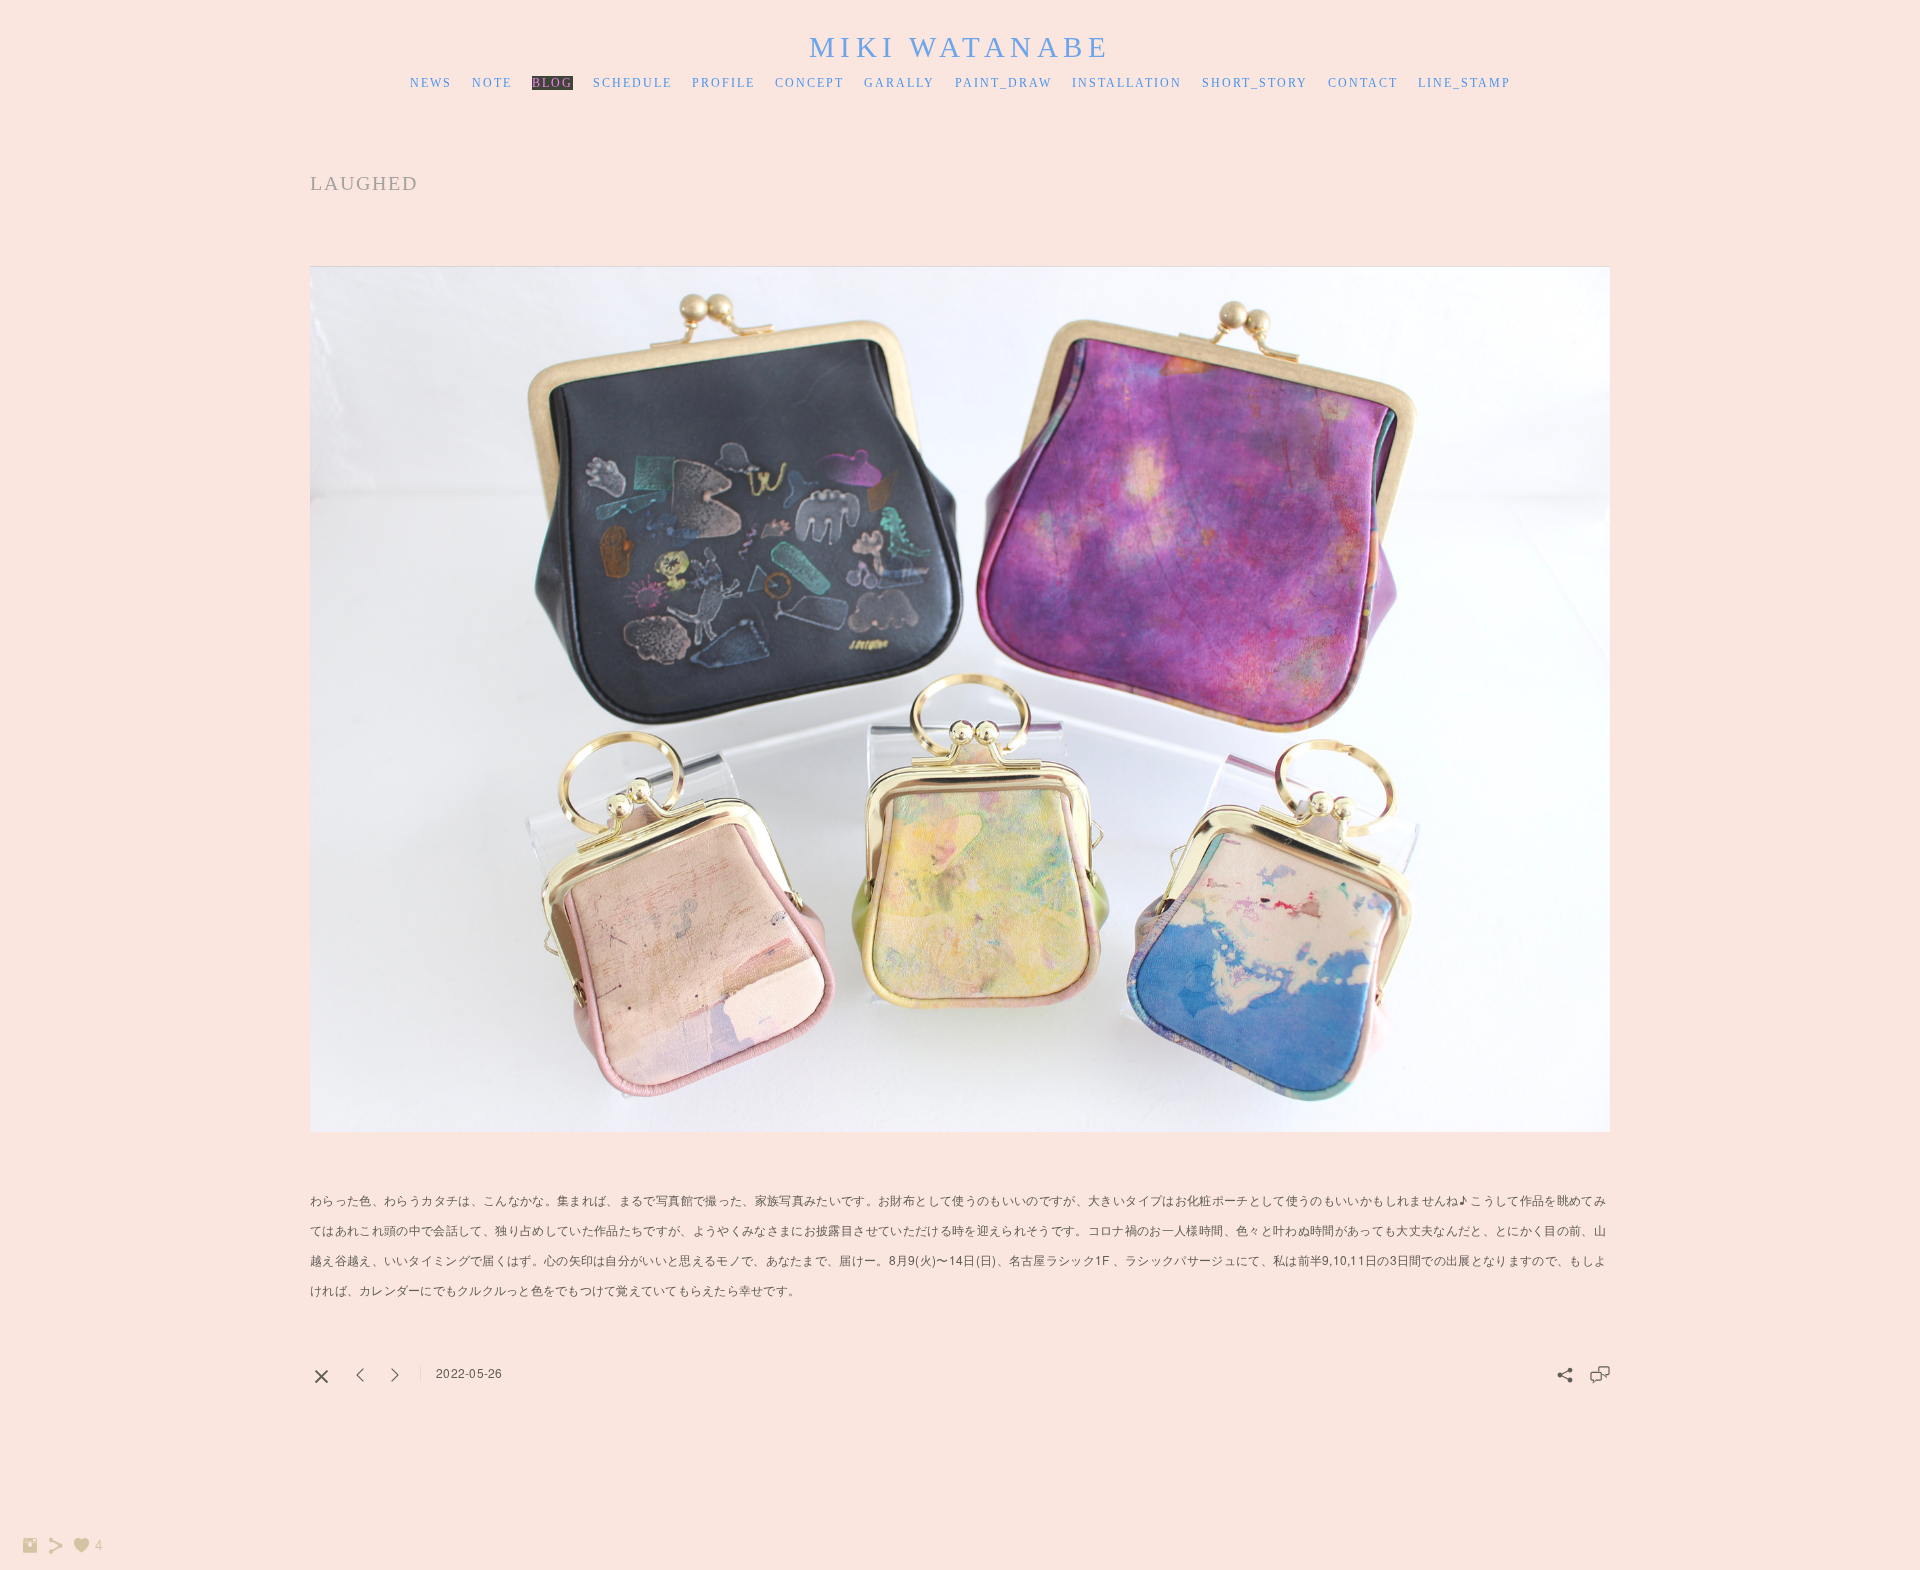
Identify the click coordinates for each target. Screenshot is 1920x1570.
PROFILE (723, 83)
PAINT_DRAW (1003, 83)
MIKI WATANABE (960, 47)
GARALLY (899, 83)
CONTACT (1363, 83)
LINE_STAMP (1464, 83)
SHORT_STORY (1255, 83)
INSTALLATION (1127, 83)
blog (552, 83)
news (431, 83)
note (492, 83)
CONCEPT (809, 83)
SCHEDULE (632, 83)
